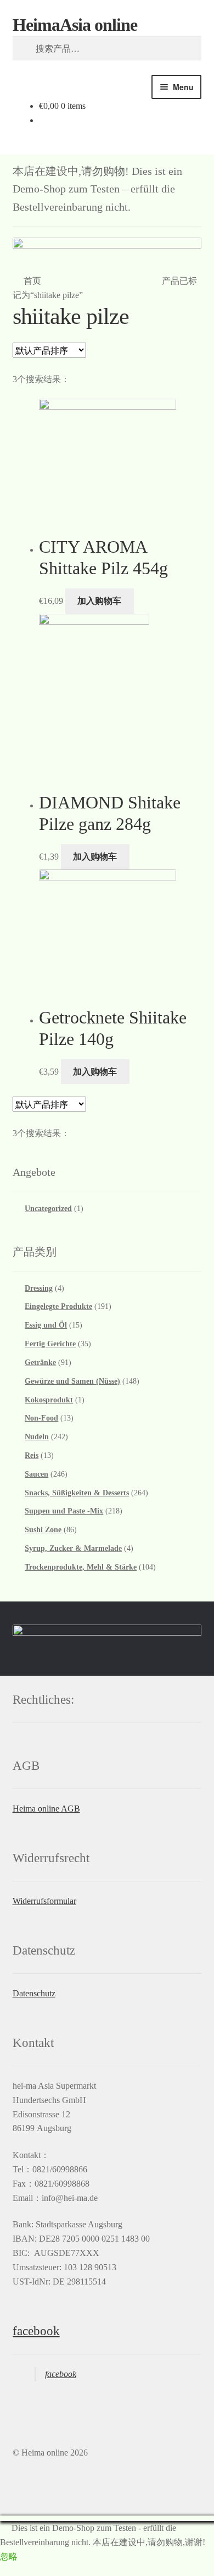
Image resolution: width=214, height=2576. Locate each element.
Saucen (36, 1474)
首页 (32, 281)
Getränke (40, 1363)
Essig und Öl (46, 1325)
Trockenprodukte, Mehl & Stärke (81, 1567)
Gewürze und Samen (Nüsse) (72, 1381)
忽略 (9, 2556)
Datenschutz (34, 1993)
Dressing (39, 1288)
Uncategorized (48, 1209)
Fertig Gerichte (50, 1344)
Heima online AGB (46, 1809)
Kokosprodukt (49, 1400)
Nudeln (37, 1437)
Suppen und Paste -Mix (64, 1511)
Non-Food (41, 1418)
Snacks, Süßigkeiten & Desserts (77, 1493)
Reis (32, 1455)
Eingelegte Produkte (58, 1306)
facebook (36, 2331)
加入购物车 (99, 601)
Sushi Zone (43, 1530)
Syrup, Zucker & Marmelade (73, 1548)
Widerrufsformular (44, 1901)
